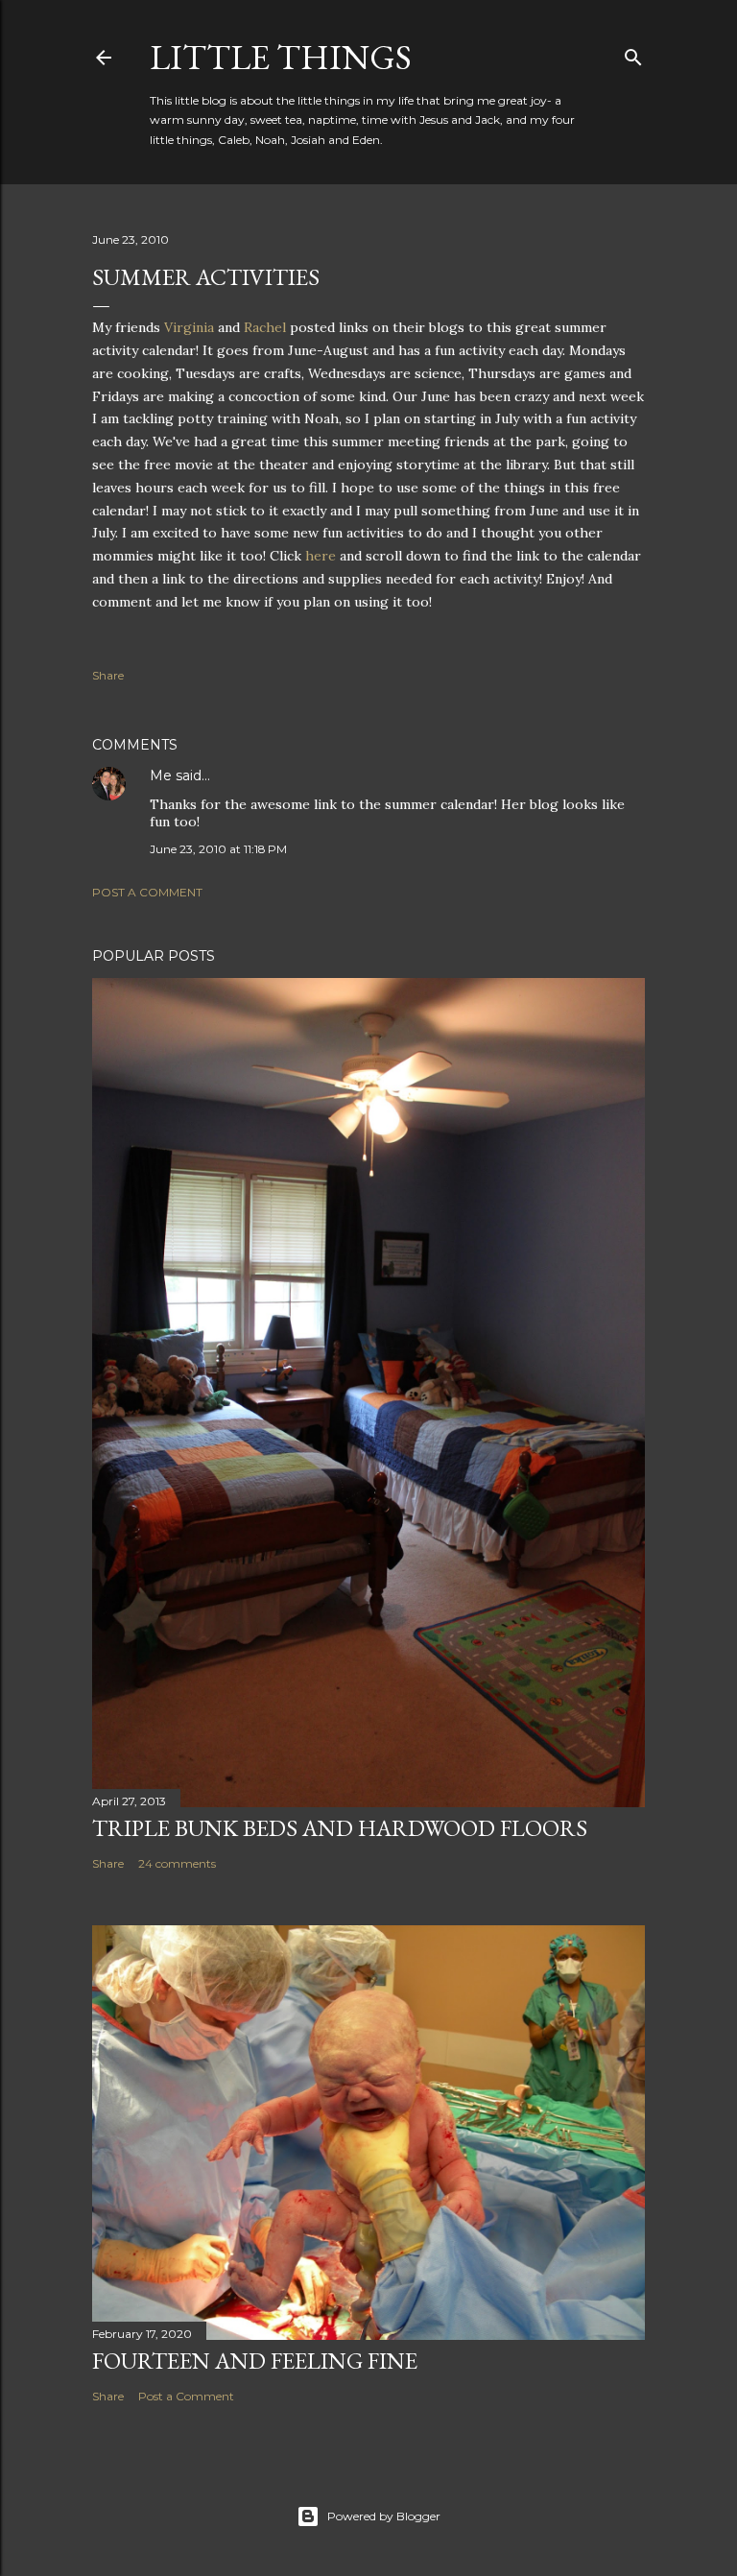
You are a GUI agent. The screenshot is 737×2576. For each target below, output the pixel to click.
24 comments (177, 1863)
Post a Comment (147, 892)
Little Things (281, 57)
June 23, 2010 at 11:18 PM (218, 849)
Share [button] (108, 675)
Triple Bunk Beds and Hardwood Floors (340, 1828)
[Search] (633, 53)
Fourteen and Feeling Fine (255, 2361)
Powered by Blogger (384, 2516)
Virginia (189, 327)
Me (161, 775)
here (321, 556)
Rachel (265, 327)
